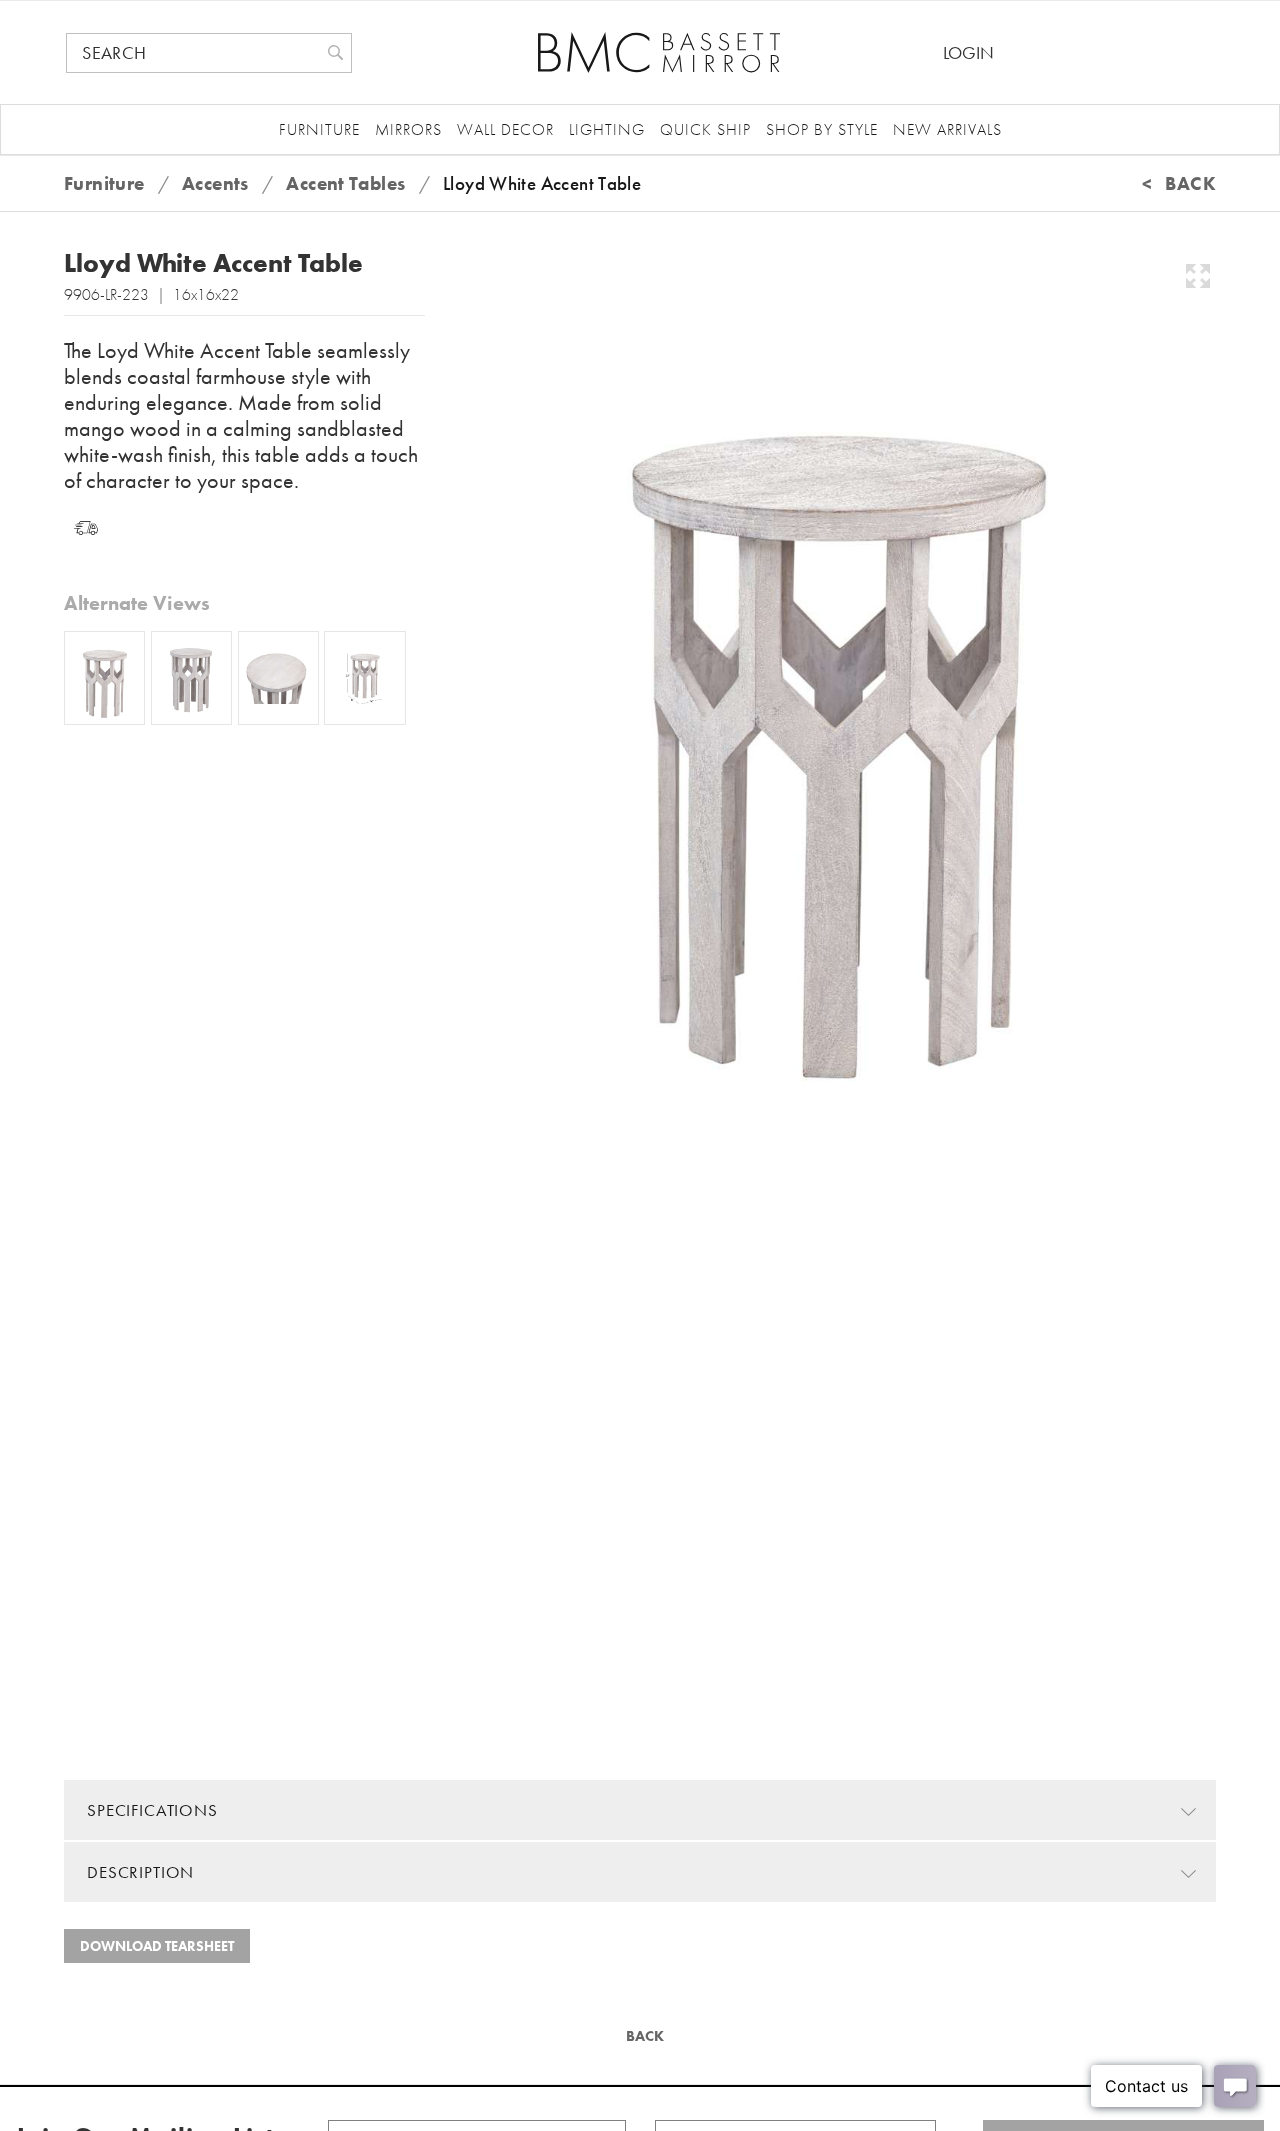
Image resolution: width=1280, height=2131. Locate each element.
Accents (215, 183)
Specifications (152, 1810)
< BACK (1179, 183)
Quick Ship (705, 129)
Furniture (319, 129)
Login (968, 52)
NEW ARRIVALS (947, 129)
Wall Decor (505, 129)
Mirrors (408, 129)
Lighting (607, 129)
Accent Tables (345, 183)
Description (140, 1872)
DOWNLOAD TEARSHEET (157, 1946)
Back (643, 2036)
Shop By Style (822, 129)
